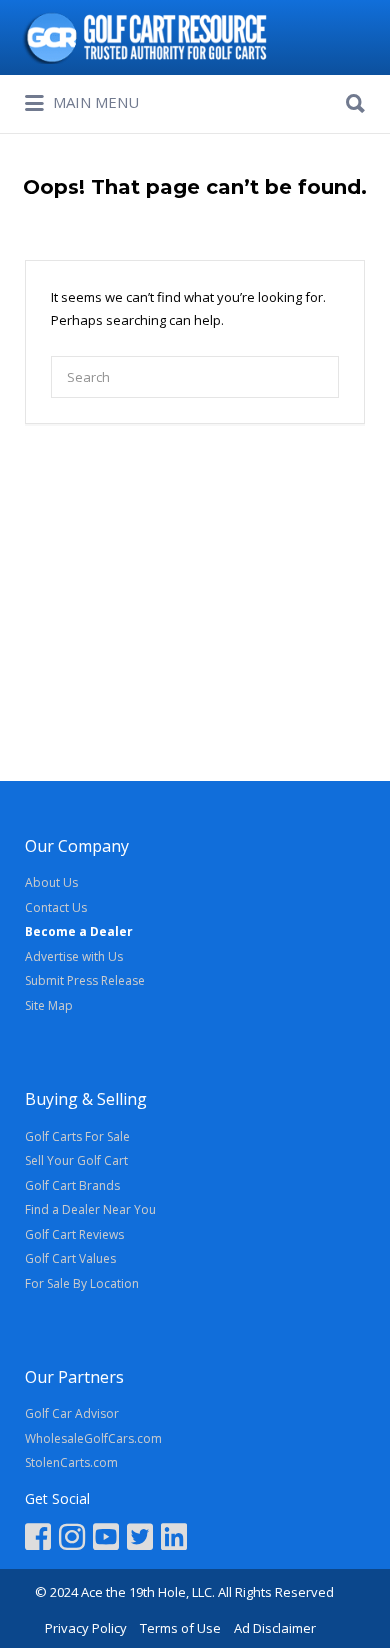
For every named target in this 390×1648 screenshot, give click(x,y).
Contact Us (56, 907)
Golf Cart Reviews (74, 1234)
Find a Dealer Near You (90, 1209)
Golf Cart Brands (72, 1185)
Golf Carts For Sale (77, 1136)
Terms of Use (180, 1628)
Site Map (49, 1005)
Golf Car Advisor (72, 1413)
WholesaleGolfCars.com (93, 1438)
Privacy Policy (86, 1628)
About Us (51, 882)
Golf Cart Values (70, 1258)
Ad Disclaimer (275, 1628)
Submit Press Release (85, 980)
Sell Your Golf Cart (76, 1160)
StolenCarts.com (71, 1462)
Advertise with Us (74, 956)
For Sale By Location (82, 1283)
